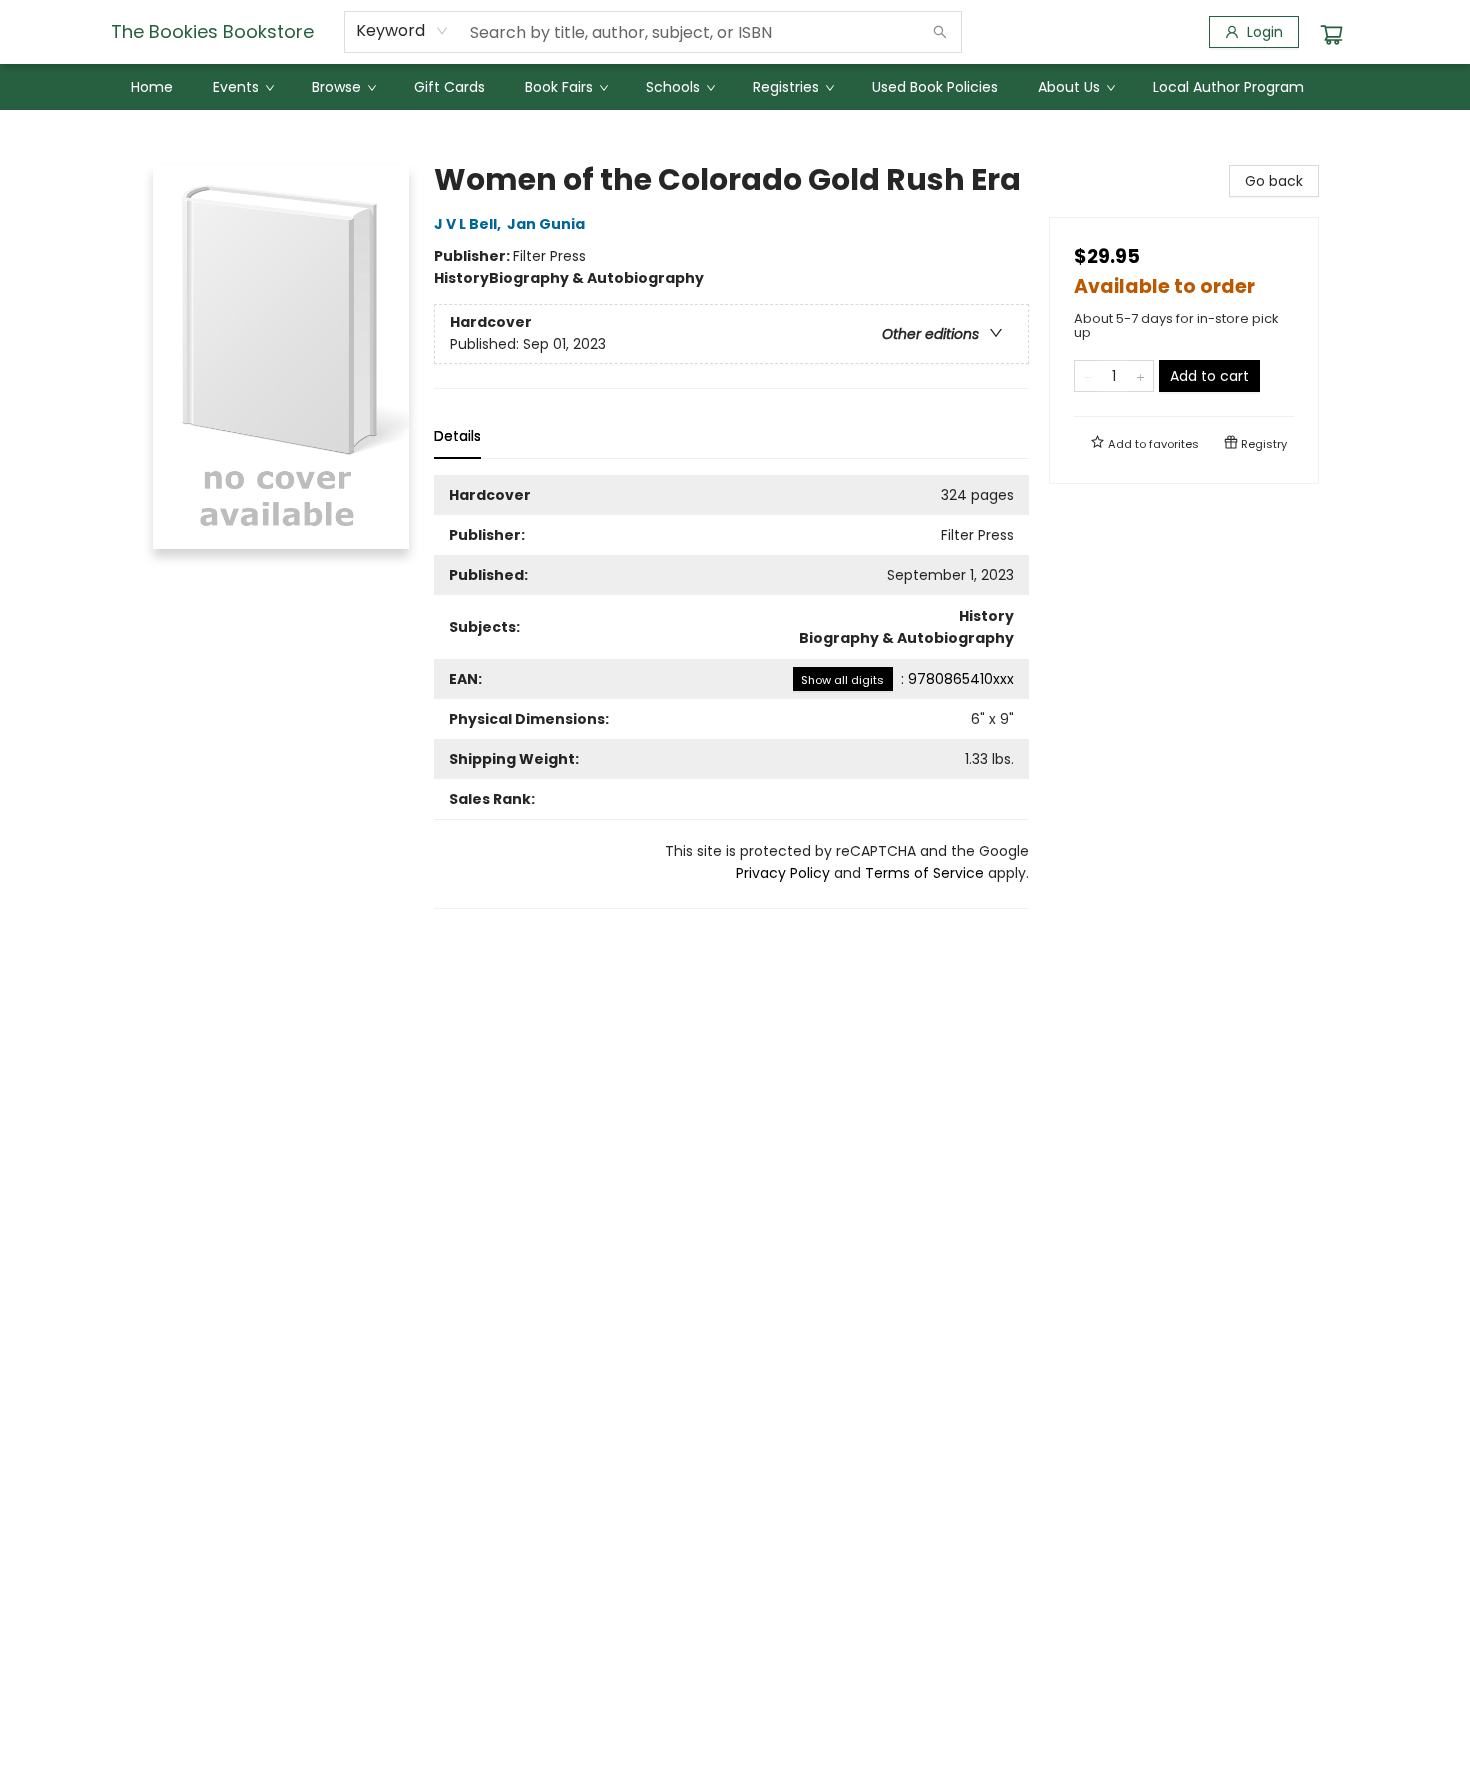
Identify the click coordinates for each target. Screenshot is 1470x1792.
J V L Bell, (469, 224)
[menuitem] (152, 87)
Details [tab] (457, 436)
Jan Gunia (546, 224)
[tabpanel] (731, 692)
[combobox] (402, 31)
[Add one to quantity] (1140, 376)
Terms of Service (924, 873)
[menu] (735, 87)
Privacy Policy (783, 873)
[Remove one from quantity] (1087, 376)
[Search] (940, 32)
